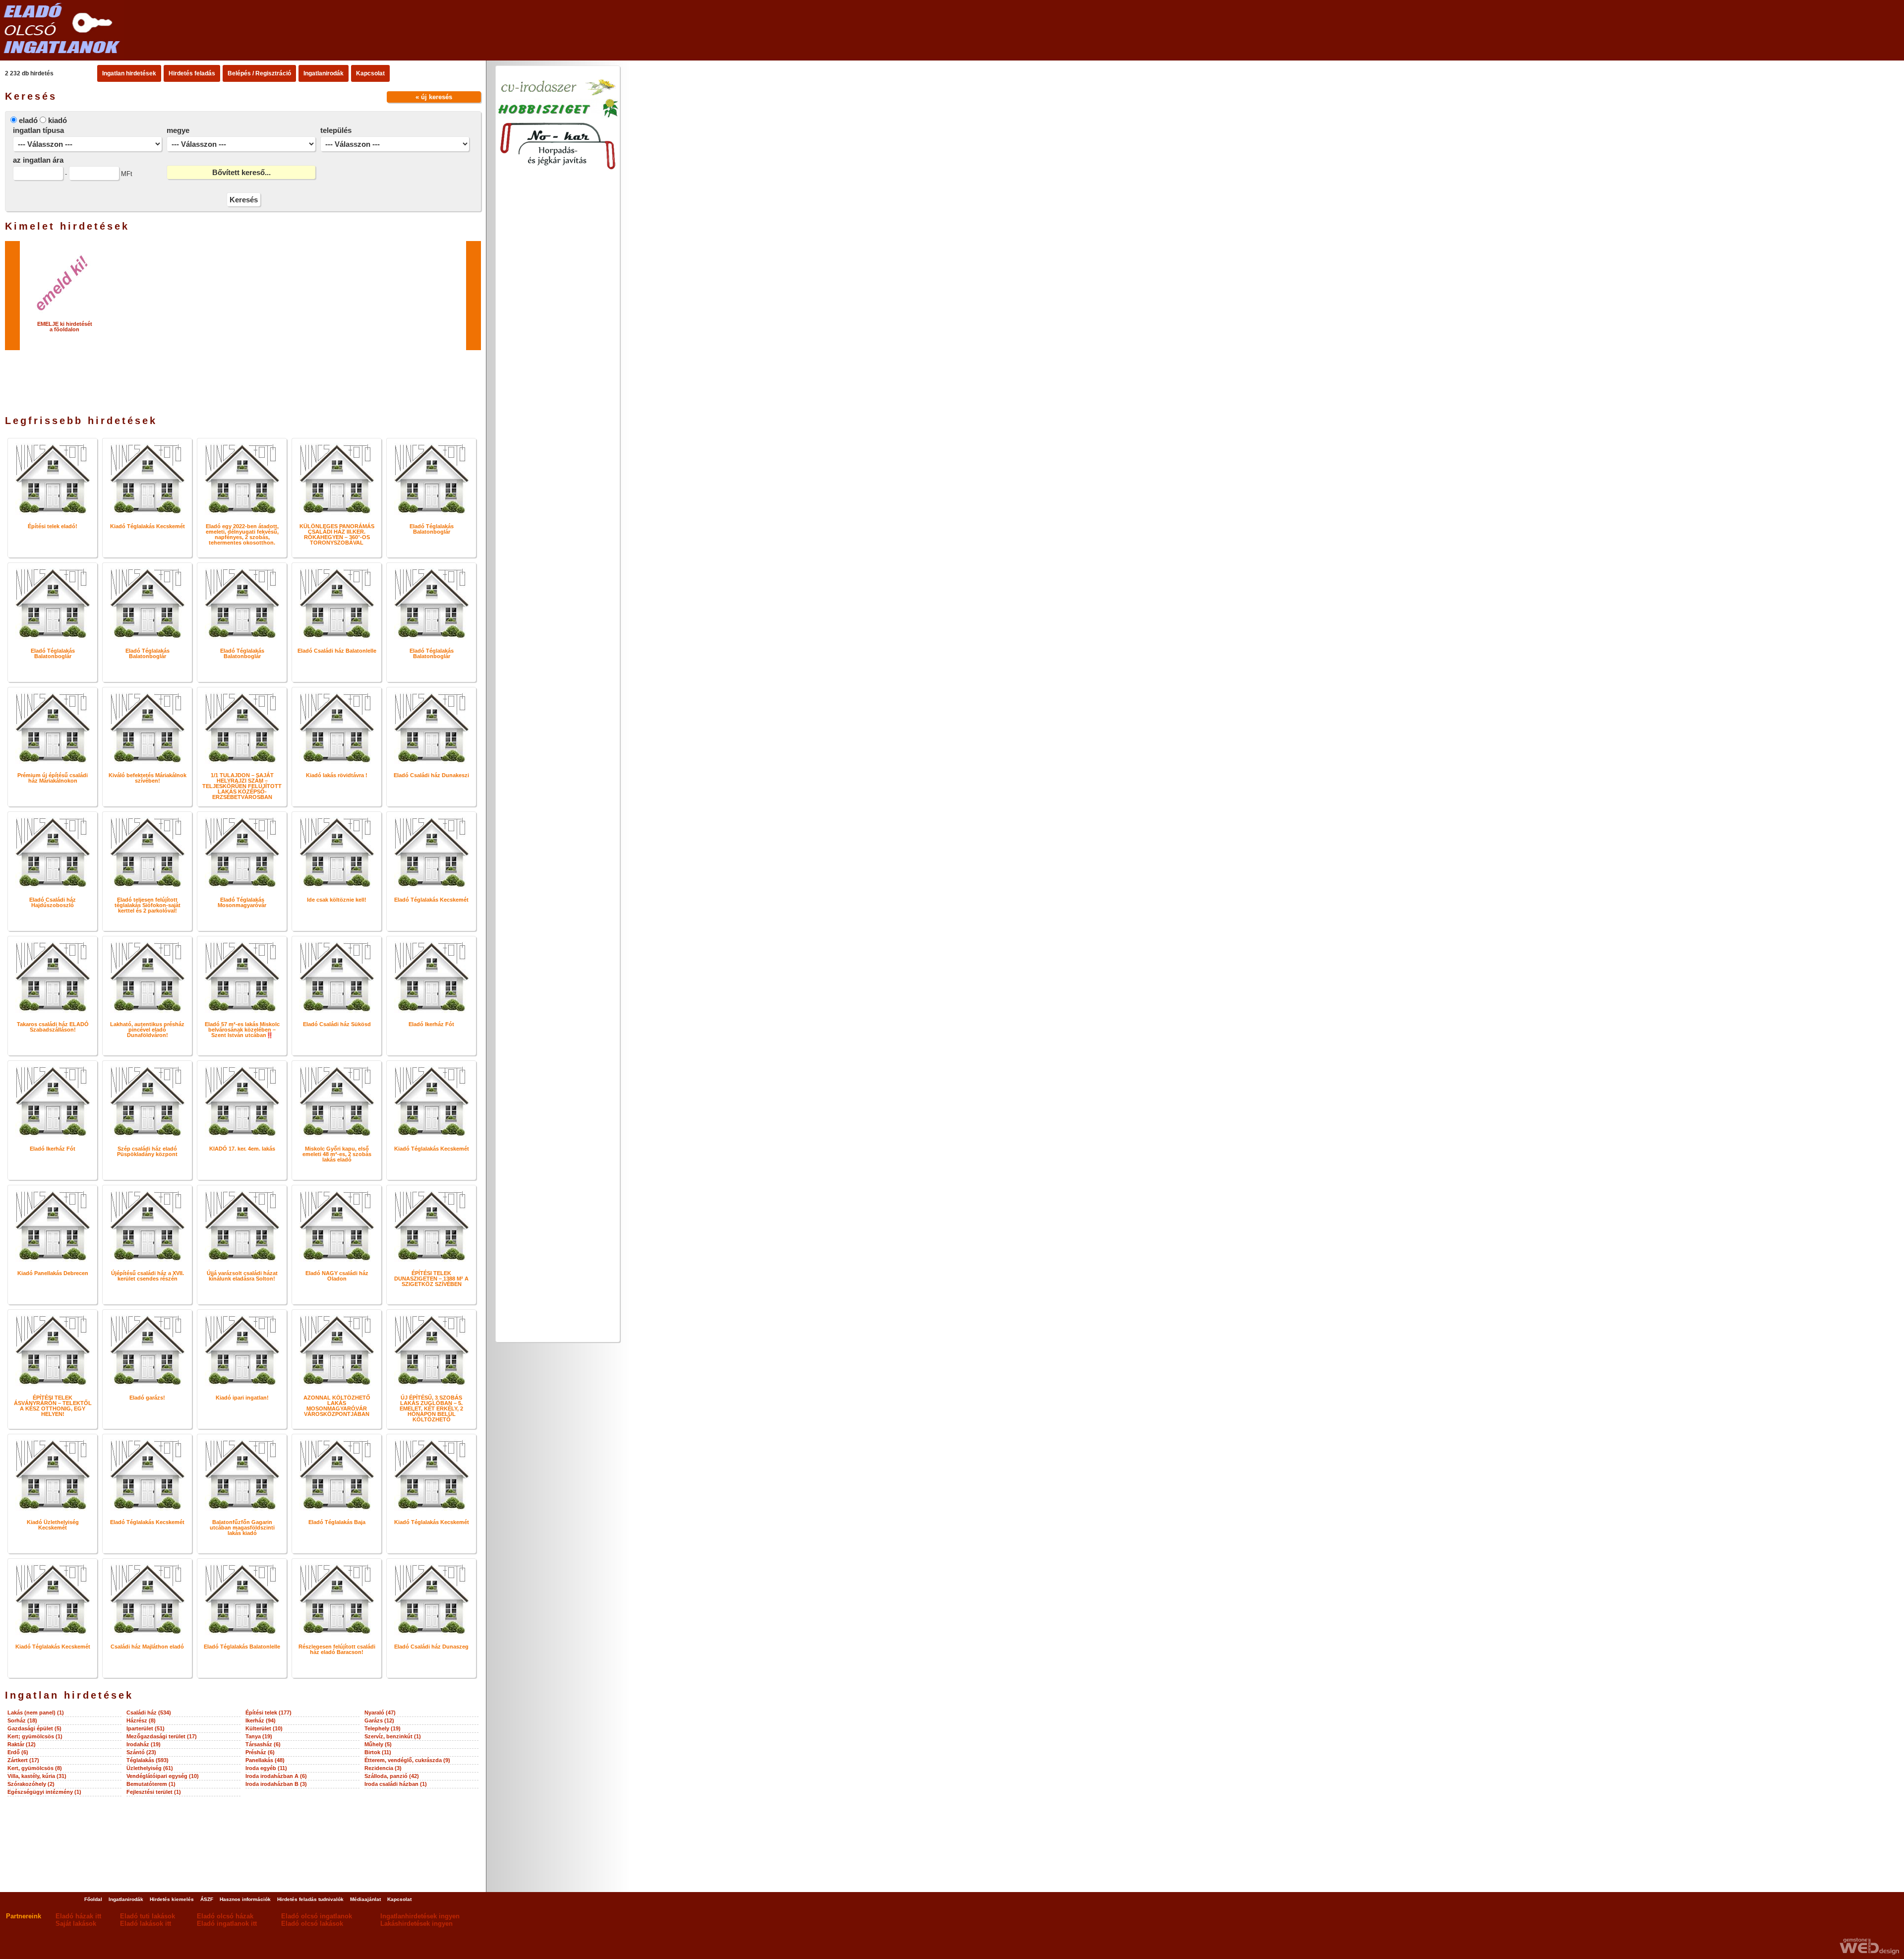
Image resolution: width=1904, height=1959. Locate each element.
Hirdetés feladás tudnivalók (310, 1899)
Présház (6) (260, 1752)
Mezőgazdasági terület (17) (162, 1736)
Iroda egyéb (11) (266, 1768)
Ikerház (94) (261, 1720)
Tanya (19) (259, 1736)
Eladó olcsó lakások (312, 1924)
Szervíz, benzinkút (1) (393, 1736)
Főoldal (93, 1899)
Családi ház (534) (149, 1713)
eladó (28, 120)
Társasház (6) (263, 1744)
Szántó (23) (141, 1752)
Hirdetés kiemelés (172, 1899)
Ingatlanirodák (324, 73)
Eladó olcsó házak (225, 1916)
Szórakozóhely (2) (31, 1784)
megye (178, 130)
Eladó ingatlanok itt (227, 1924)
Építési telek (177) (268, 1713)
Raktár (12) (22, 1744)
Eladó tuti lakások (148, 1916)
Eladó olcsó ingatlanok (317, 1916)
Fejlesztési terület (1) (154, 1792)
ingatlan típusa (38, 130)
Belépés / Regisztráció (259, 73)
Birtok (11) (378, 1752)
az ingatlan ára (38, 160)
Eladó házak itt (78, 1916)
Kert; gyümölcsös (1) (35, 1736)
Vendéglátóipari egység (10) (163, 1776)
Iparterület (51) (146, 1728)
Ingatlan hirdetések (129, 73)
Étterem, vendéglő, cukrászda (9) (407, 1760)
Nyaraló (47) (380, 1713)
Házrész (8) (141, 1720)
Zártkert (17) (23, 1760)
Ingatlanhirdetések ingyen (420, 1916)
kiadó (58, 120)
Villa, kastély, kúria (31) (37, 1776)
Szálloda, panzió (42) (392, 1776)
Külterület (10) (264, 1728)
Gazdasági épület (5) (34, 1728)
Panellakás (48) (265, 1760)
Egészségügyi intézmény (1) (44, 1792)
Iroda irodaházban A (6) (276, 1776)
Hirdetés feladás (192, 73)
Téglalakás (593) (148, 1760)
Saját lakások (76, 1924)
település (336, 130)
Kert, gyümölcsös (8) (35, 1768)
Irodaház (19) (144, 1744)
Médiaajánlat (365, 1899)
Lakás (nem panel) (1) (36, 1713)
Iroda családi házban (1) (396, 1784)
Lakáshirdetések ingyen (416, 1924)
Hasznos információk (245, 1899)
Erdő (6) (18, 1752)
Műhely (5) (378, 1744)
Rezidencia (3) (383, 1768)
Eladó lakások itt (146, 1924)
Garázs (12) (379, 1720)
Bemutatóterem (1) (151, 1784)
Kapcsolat (370, 73)
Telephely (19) (383, 1728)
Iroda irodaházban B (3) (276, 1784)
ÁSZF (207, 1899)
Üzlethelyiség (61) (150, 1768)
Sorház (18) (22, 1720)
